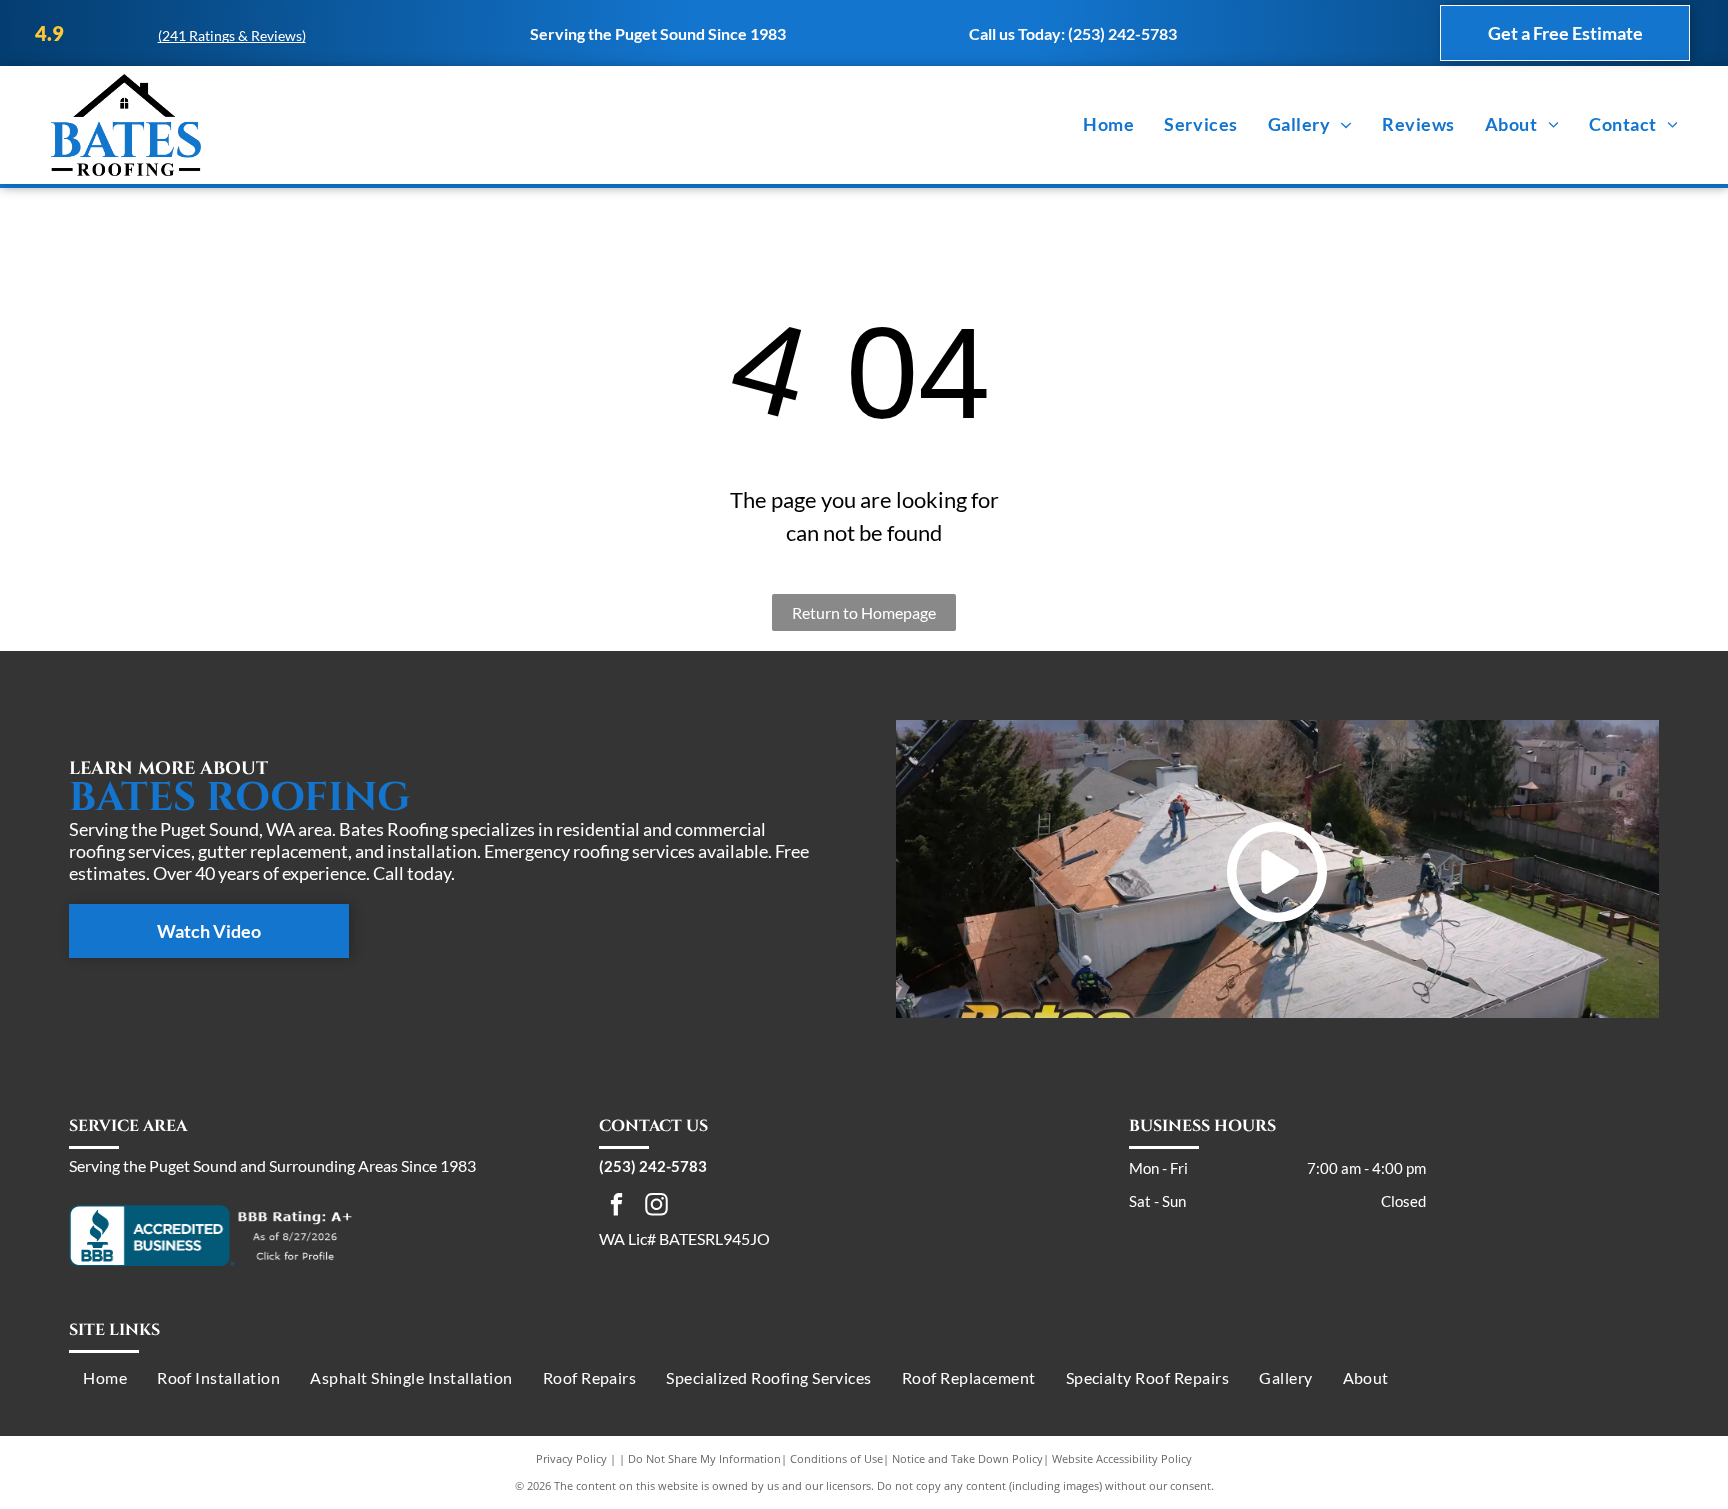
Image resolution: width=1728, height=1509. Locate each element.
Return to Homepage (864, 612)
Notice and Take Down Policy (967, 1458)
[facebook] (616, 1207)
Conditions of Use (836, 1458)
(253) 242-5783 (1122, 33)
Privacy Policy (571, 1458)
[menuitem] (1108, 125)
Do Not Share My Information (704, 1458)
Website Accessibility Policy (1122, 1458)
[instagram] (656, 1207)
